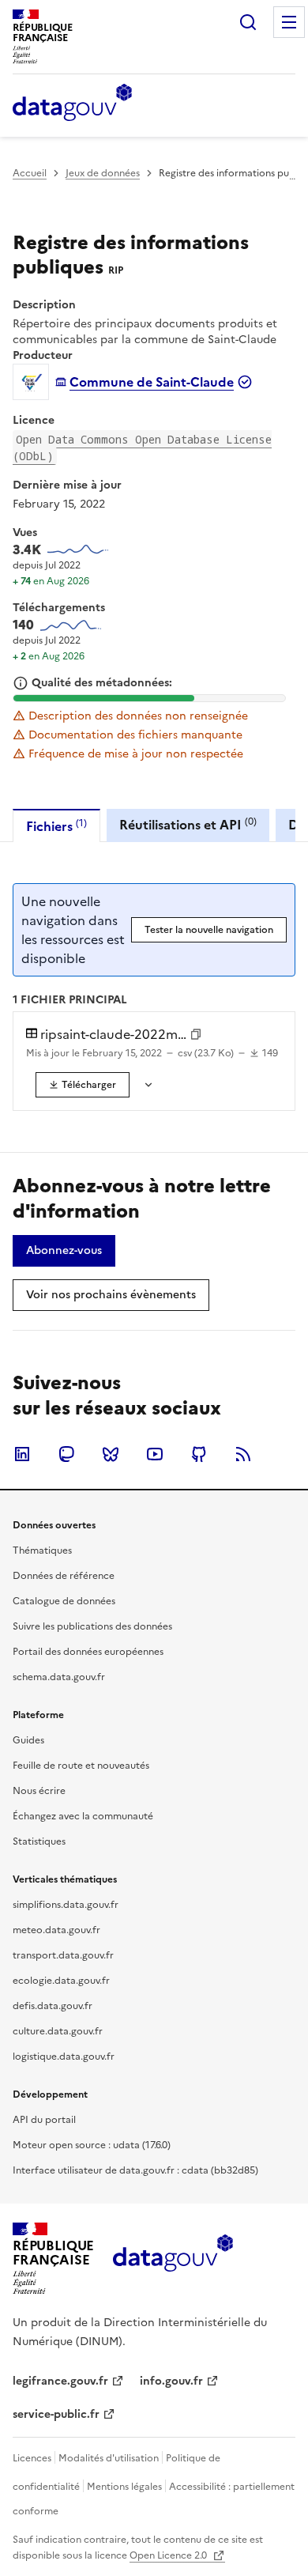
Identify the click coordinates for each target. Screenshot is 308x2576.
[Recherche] (248, 22)
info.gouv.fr (171, 2381)
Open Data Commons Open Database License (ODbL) (142, 448)
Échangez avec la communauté (83, 1816)
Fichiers (56, 826)
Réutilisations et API (188, 824)
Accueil (30, 173)
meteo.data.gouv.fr (56, 1930)
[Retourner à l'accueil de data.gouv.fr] (72, 104)
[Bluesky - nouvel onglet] (111, 1454)
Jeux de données (103, 173)
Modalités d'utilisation (109, 2458)
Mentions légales (124, 2487)
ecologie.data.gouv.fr (61, 1981)
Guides (28, 1740)
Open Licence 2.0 (169, 2555)
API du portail (44, 2120)
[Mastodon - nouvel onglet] (66, 1454)
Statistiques (39, 1841)
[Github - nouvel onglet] (199, 1454)
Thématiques (42, 1551)
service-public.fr (56, 2414)
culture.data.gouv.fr (58, 2031)
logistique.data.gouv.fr (64, 2057)
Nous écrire (39, 1791)
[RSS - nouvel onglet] (243, 1454)
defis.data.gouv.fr (53, 2006)
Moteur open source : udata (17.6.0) (92, 2145)
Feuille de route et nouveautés (81, 1766)
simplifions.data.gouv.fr (66, 1905)
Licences (32, 2458)
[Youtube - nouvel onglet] (155, 1454)
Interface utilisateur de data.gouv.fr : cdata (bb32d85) (135, 2170)
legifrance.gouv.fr (60, 2381)
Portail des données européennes (88, 1652)
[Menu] (289, 22)
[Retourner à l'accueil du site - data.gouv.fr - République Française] (173, 2259)
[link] (83, 1085)
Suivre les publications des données (92, 1626)
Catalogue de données (64, 1601)
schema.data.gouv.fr (59, 1677)
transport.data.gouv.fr (63, 1955)
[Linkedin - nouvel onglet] (22, 1454)
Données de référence (64, 1576)
